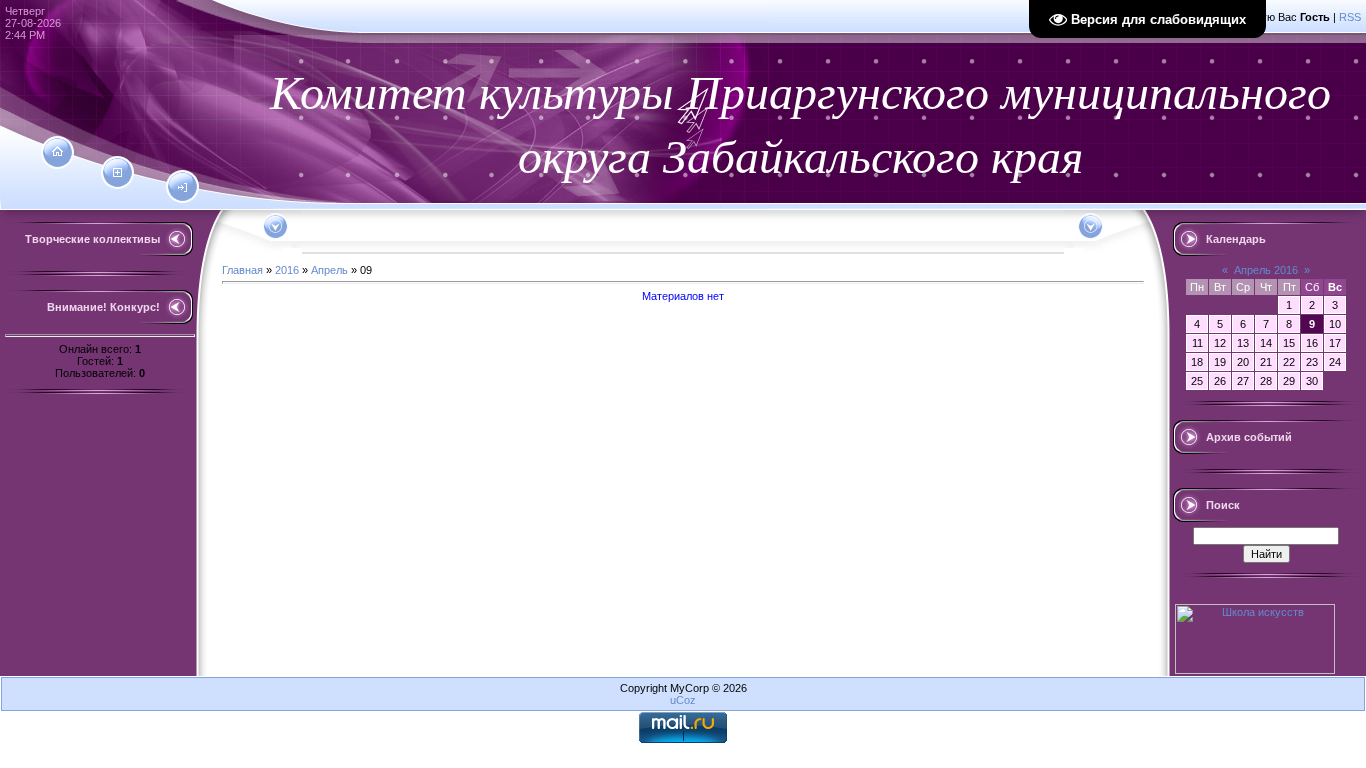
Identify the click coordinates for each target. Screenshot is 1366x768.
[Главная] (57, 152)
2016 (287, 270)
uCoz (683, 700)
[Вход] (182, 188)
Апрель (329, 270)
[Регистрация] (117, 173)
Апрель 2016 (1266, 270)
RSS (1350, 17)
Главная (242, 270)
